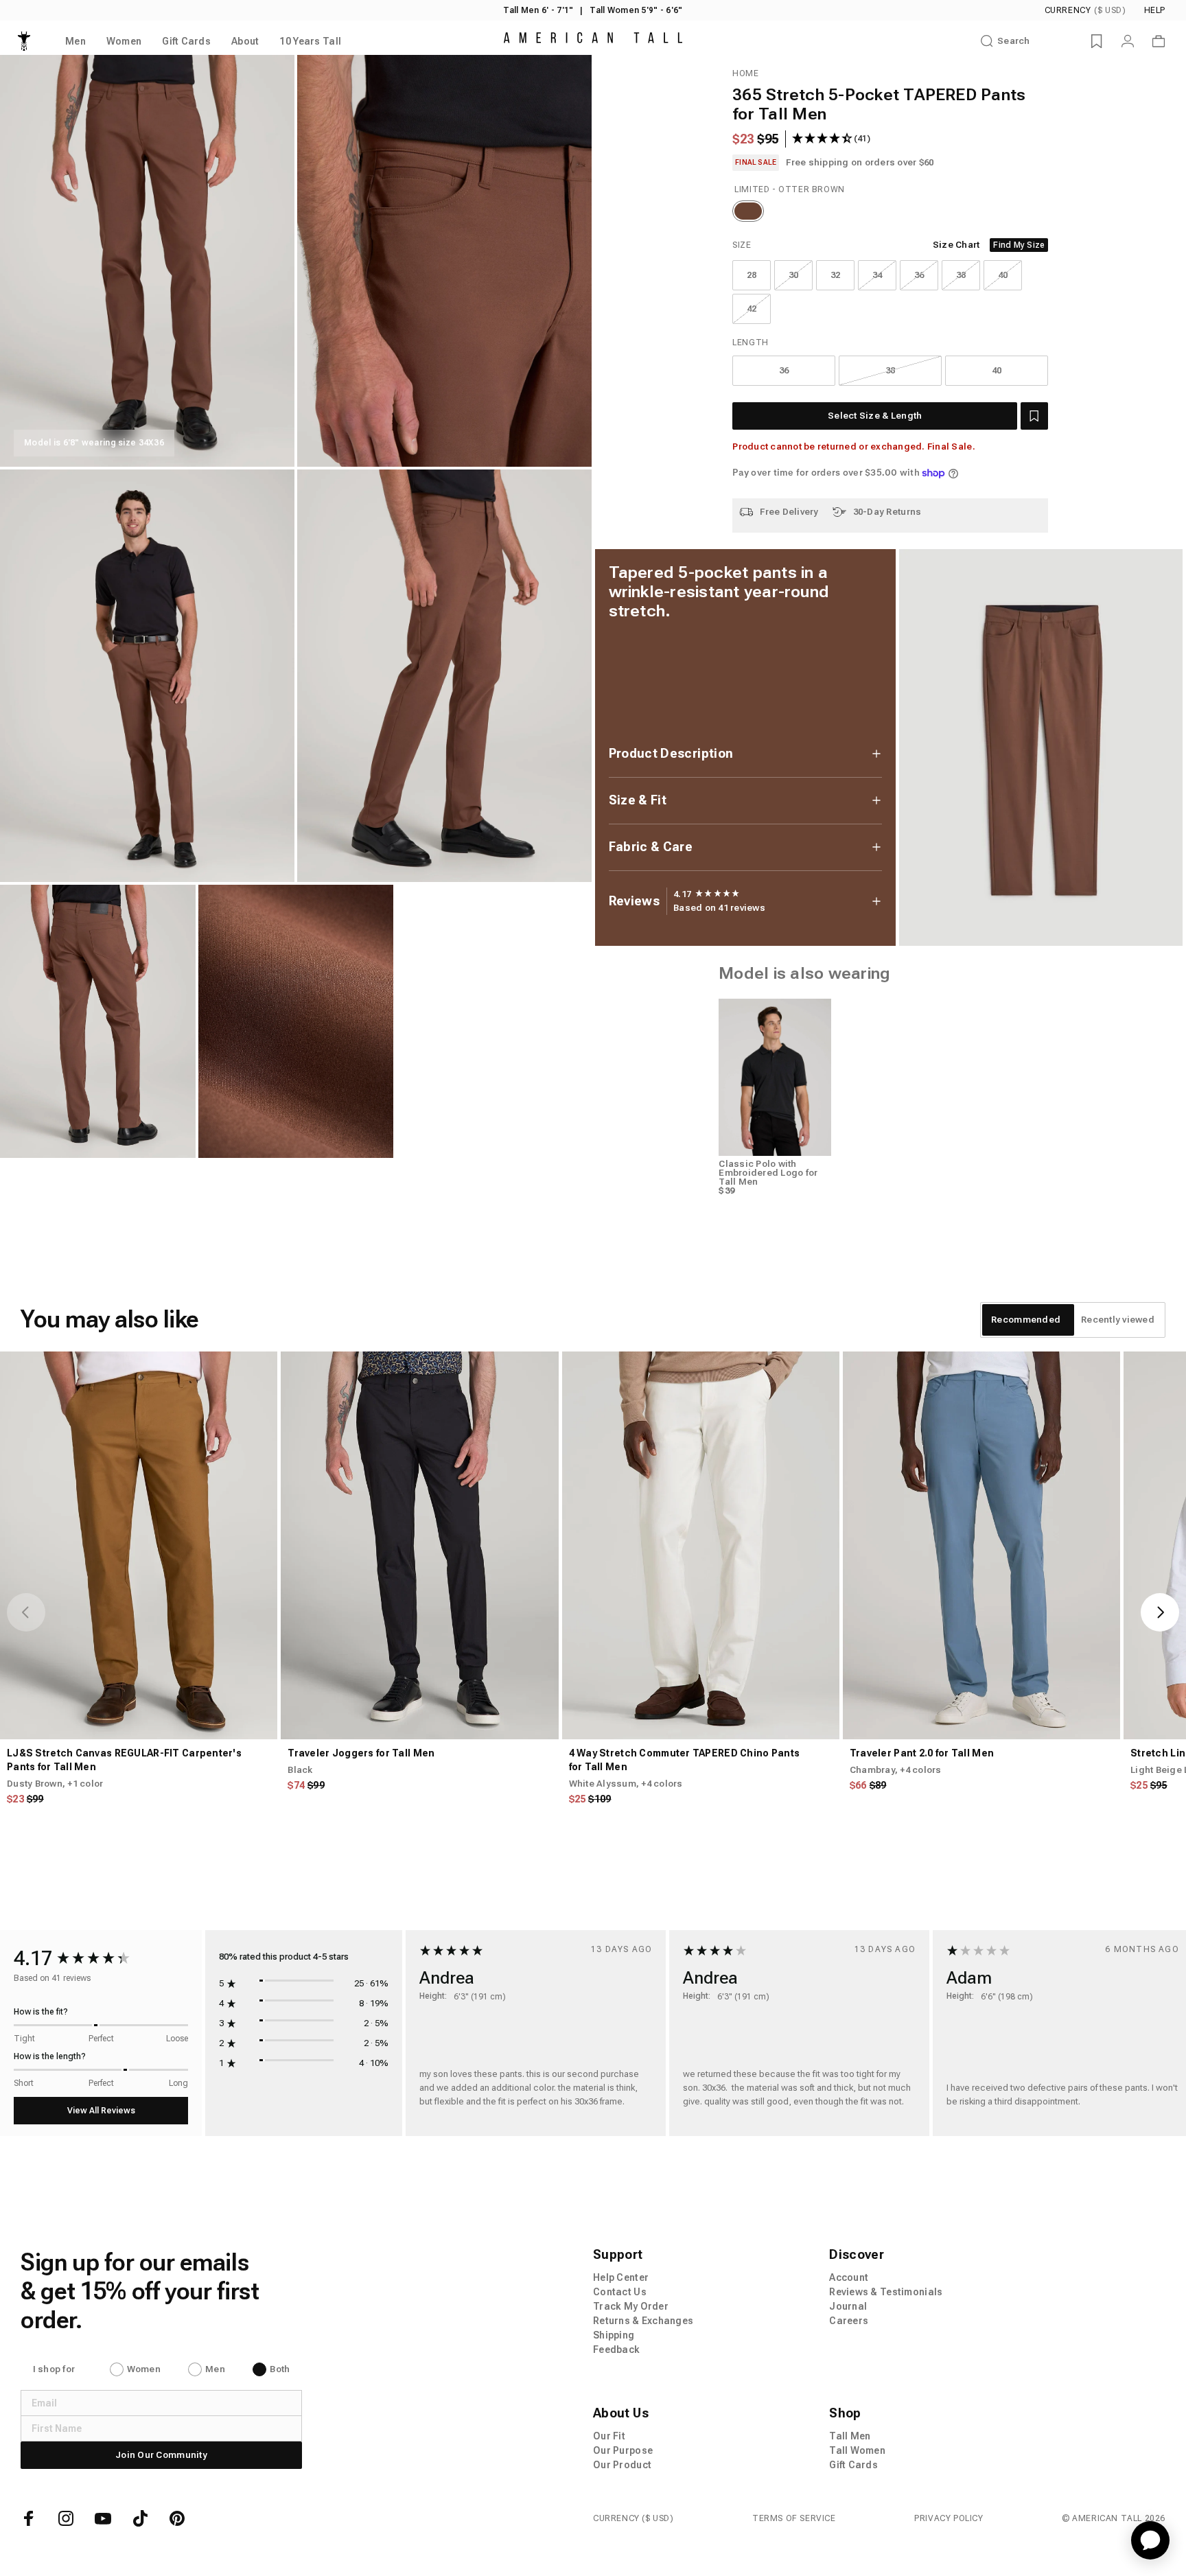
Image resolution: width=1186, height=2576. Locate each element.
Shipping (614, 2335)
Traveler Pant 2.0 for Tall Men (922, 1753)
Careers (849, 2321)
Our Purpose (623, 2450)
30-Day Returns (887, 512)
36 (919, 275)
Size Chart (956, 245)
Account (849, 2277)
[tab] (1026, 1320)
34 (877, 275)
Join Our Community (161, 2455)
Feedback (616, 2349)
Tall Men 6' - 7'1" (538, 10)
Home (745, 73)
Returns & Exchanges (643, 2321)
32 (836, 275)
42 (752, 309)
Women (144, 2369)
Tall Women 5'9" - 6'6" (636, 10)
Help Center (621, 2277)
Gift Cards (853, 2465)
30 (794, 275)
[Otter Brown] (748, 211)
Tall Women (857, 2450)
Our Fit (609, 2436)
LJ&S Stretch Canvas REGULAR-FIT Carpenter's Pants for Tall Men (124, 1760)
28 (752, 275)
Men (215, 2369)
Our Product (622, 2465)
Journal (848, 2306)
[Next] (1160, 1612)
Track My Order (631, 2306)
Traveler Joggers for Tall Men (361, 1753)
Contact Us (620, 2292)
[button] (1034, 416)
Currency (1085, 10)
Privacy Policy (949, 2518)
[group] (707, 894)
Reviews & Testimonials (886, 2292)
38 (961, 275)
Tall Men (850, 2436)
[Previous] (26, 1612)
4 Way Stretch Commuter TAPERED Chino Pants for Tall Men (685, 1760)
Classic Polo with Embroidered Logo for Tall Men (768, 1173)
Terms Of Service (794, 2518)
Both (280, 2369)
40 (1003, 275)
